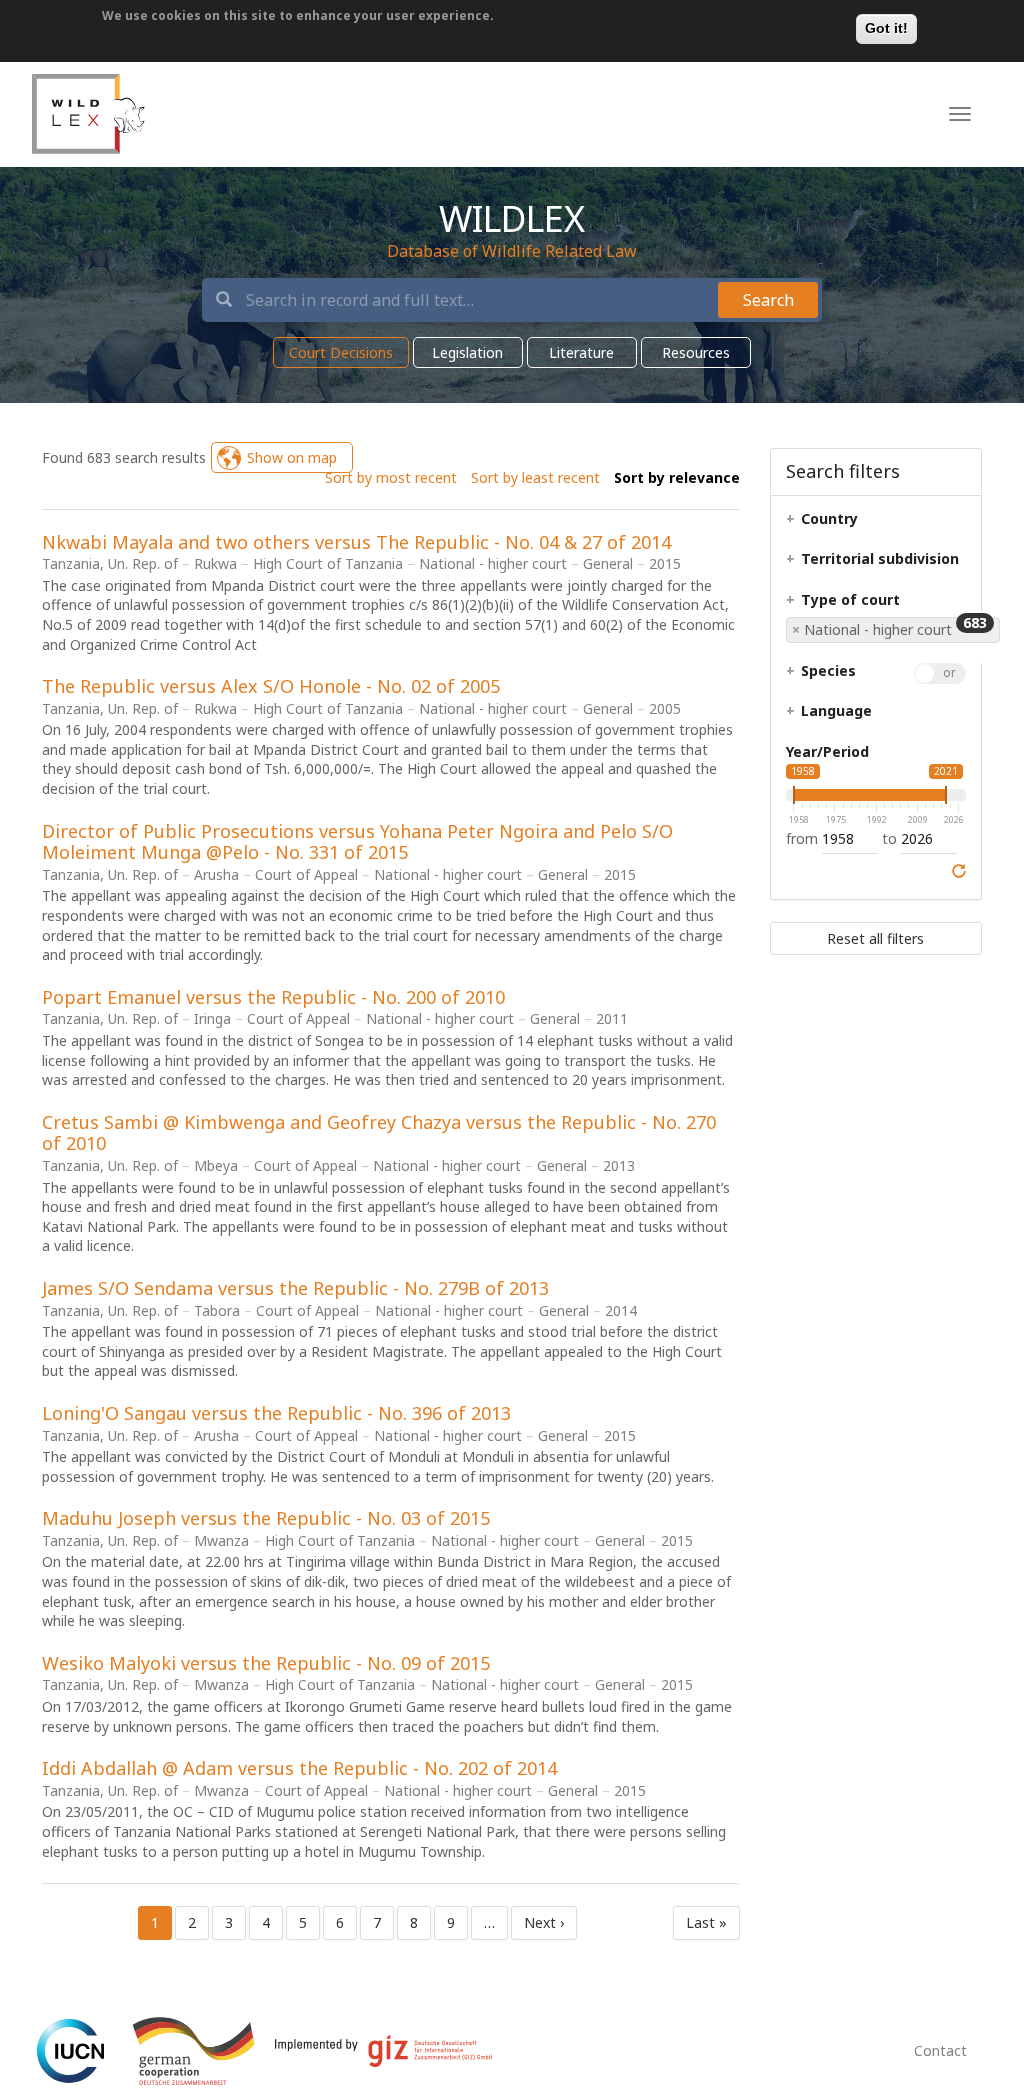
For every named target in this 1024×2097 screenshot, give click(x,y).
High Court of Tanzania (328, 563)
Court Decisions (341, 352)
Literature (581, 352)
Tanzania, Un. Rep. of (110, 563)
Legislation (467, 352)
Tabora (217, 1310)
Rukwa (215, 563)
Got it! (886, 28)
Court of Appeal (306, 874)
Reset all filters (875, 938)
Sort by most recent (391, 477)
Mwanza (221, 1540)
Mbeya (216, 1165)
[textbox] (865, 524)
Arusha (216, 874)
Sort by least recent (535, 477)
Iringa (212, 1018)
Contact (940, 2050)
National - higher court (495, 563)
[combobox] (895, 637)
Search (768, 300)
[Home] (88, 114)
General (608, 563)
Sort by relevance (677, 477)
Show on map (292, 457)
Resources (696, 352)
